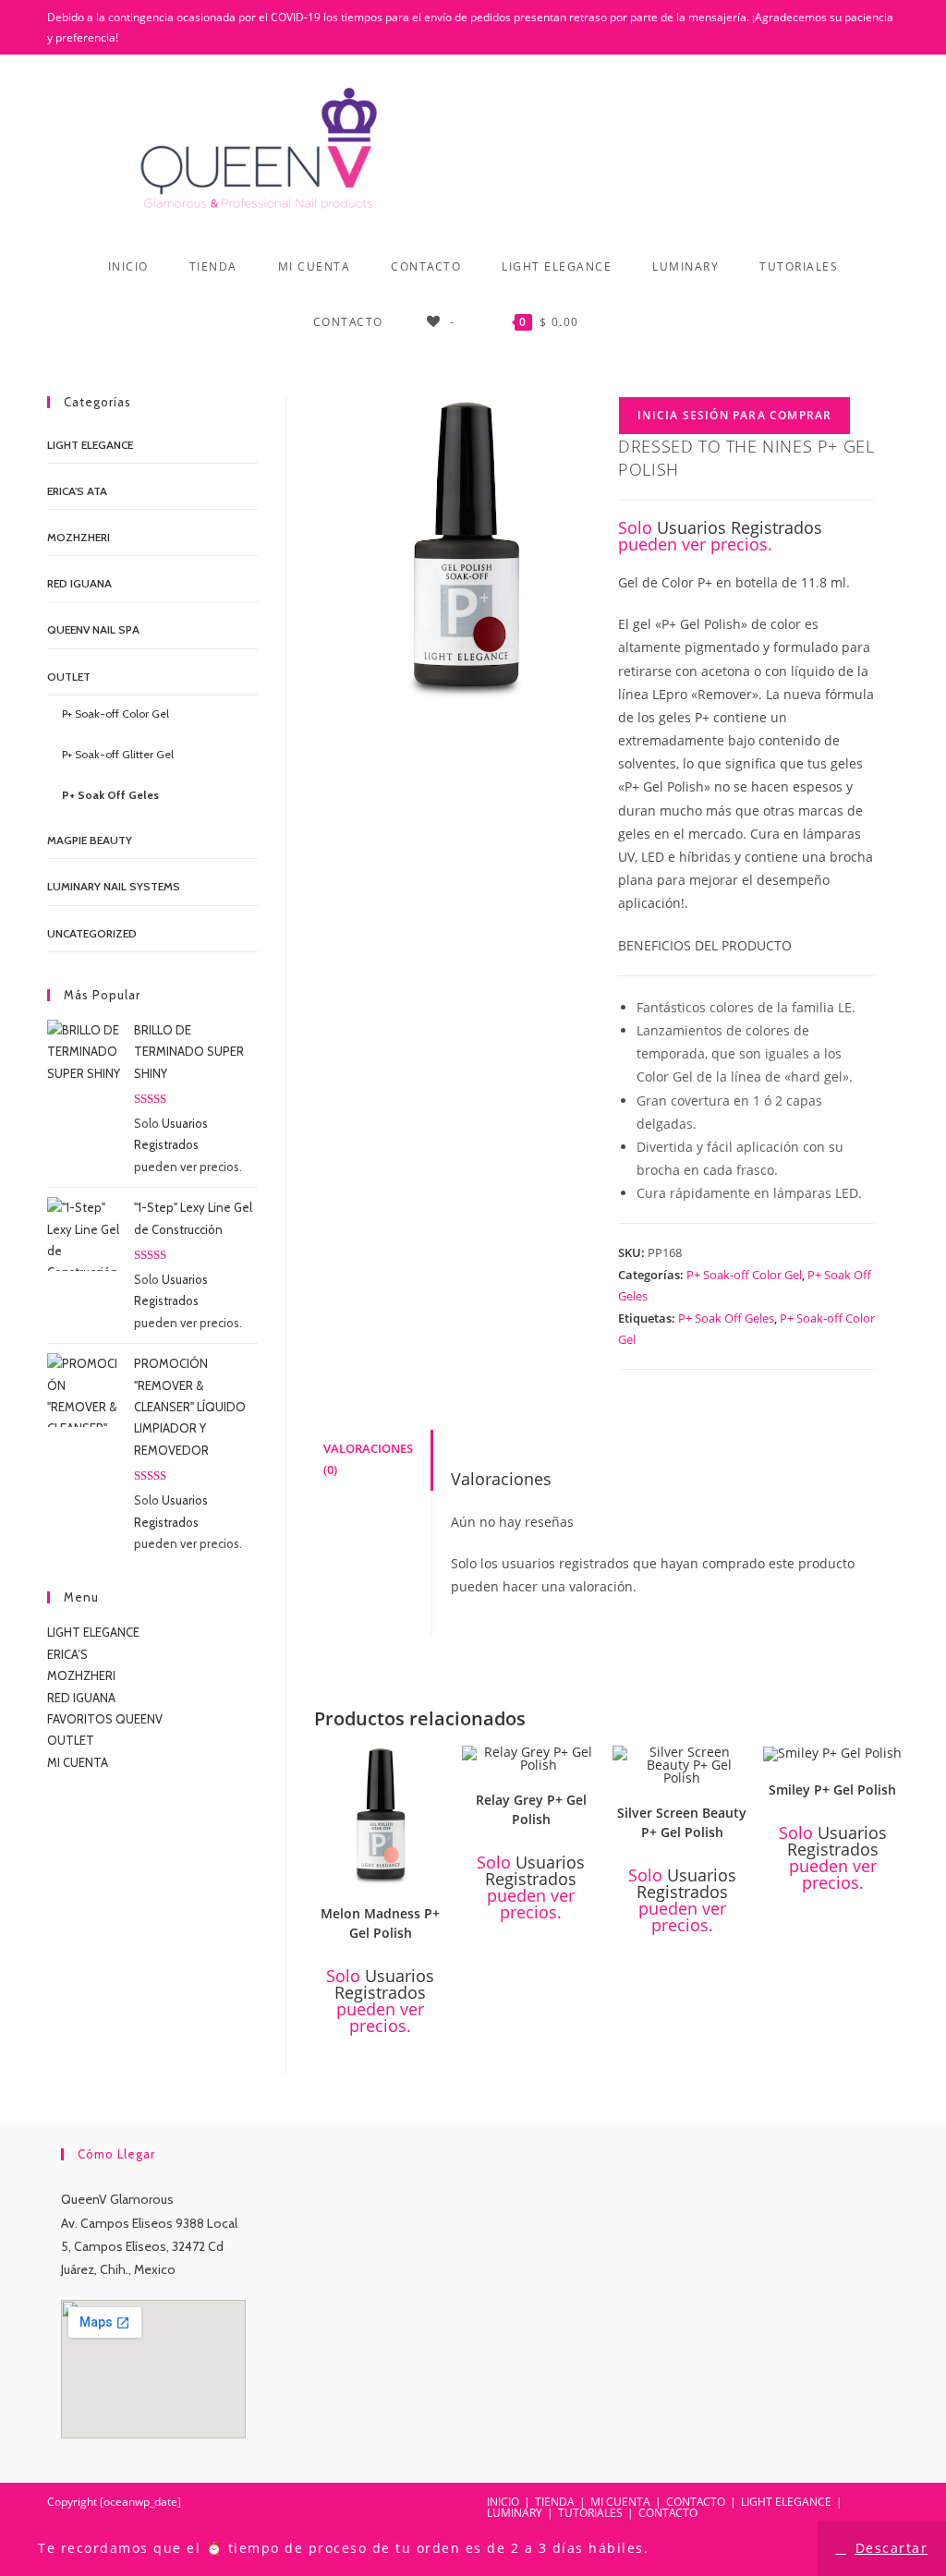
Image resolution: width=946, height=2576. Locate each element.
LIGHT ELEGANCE (93, 1632)
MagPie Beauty (90, 840)
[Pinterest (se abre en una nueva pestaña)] (868, 28)
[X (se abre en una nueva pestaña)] (820, 28)
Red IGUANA (79, 583)
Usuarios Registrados (740, 527)
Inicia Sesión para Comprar (734, 415)
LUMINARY (515, 2513)
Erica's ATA (77, 491)
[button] (438, 1767)
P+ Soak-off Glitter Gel (118, 754)
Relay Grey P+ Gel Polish (531, 1809)
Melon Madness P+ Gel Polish (380, 1923)
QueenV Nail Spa (93, 629)
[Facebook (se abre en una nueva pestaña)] (844, 28)
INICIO (503, 2502)
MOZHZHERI (79, 537)
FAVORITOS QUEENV (105, 1719)
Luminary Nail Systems (114, 886)
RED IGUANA (81, 1698)
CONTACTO (696, 2502)
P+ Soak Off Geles (726, 1318)
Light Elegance (90, 445)
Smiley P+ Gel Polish (832, 1790)
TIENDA (555, 2502)
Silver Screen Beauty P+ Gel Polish (682, 1822)
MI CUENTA (78, 1762)
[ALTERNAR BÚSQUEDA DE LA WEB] (629, 322)
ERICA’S (67, 1654)
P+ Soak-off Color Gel (744, 1275)
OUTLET (69, 677)
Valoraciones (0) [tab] (368, 1459)
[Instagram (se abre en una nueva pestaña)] (890, 28)
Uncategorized (92, 933)
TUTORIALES (590, 2513)
